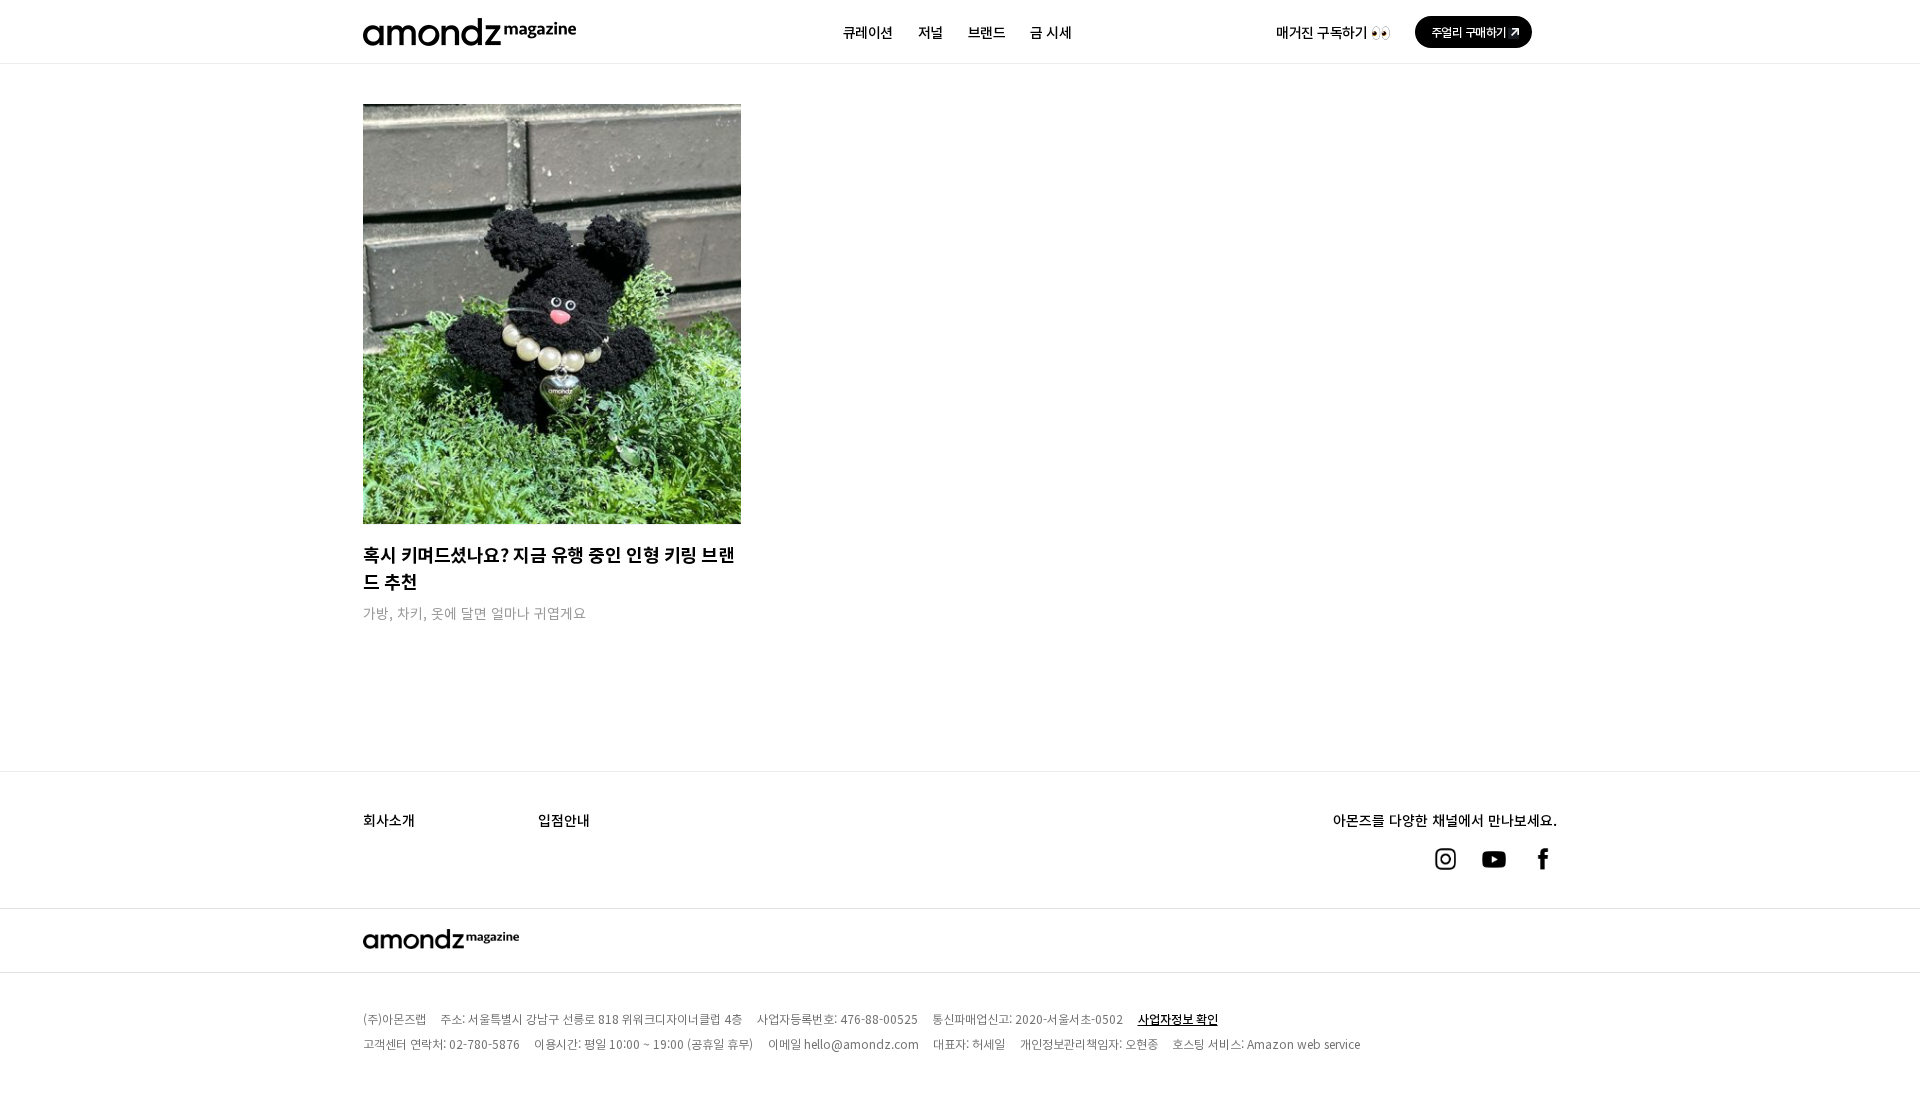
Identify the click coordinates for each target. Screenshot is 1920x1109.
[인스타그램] (1445, 859)
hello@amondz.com (861, 1043)
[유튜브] (1494, 859)
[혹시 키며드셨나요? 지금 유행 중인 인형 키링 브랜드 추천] (552, 314)
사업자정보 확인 (1178, 1018)
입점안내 (564, 820)
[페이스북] (1543, 859)
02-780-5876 (484, 1043)
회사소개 (389, 820)
